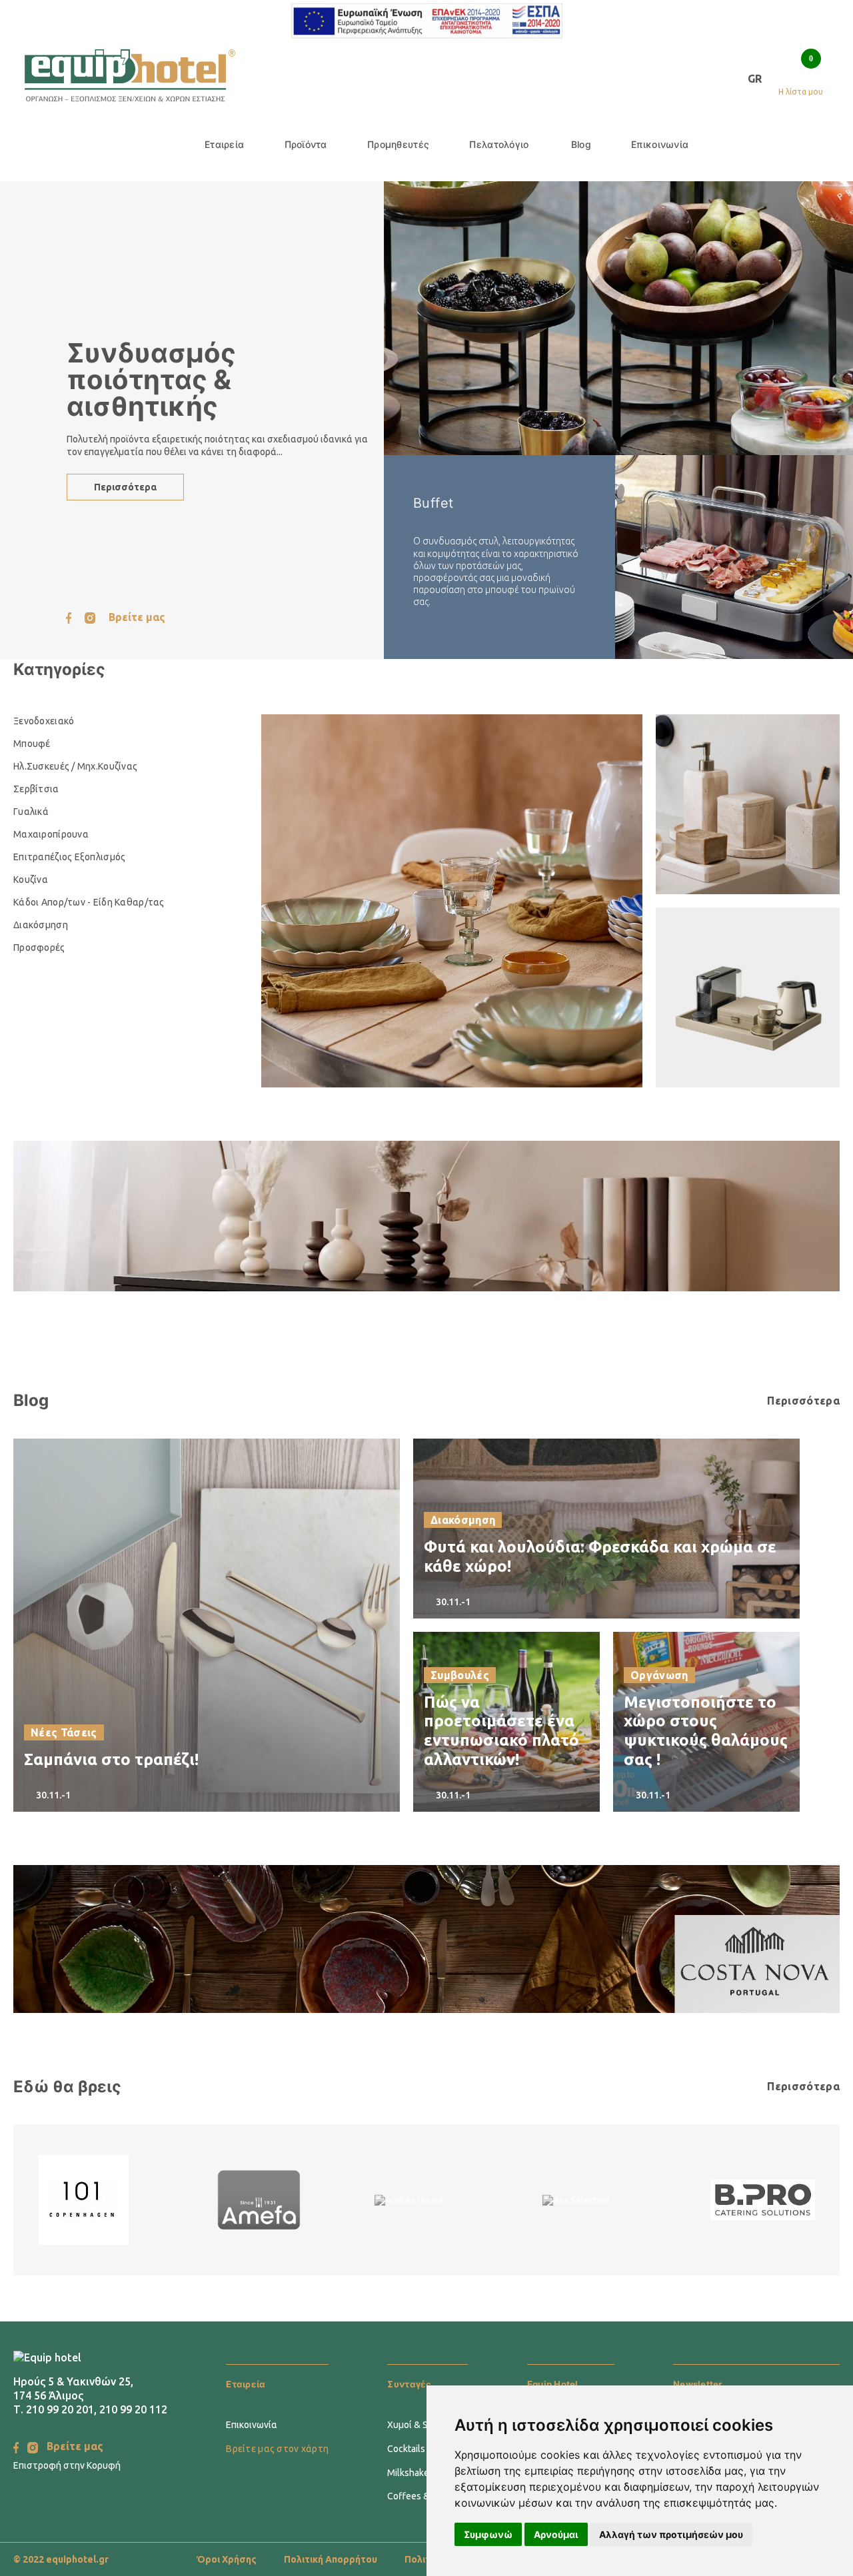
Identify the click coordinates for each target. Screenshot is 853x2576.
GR (755, 79)
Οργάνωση (659, 1675)
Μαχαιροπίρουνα (51, 834)
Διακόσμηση (41, 925)
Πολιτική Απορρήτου (331, 2559)
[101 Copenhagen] (83, 2199)
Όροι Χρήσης (227, 2559)
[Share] (94, 1795)
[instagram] (33, 2448)
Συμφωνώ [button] (488, 2534)
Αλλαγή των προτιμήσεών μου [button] (671, 2534)
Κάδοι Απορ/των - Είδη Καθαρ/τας (89, 902)
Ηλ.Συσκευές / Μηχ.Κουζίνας (75, 766)
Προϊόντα (306, 144)
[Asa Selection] (575, 2200)
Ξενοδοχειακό (44, 721)
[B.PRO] (762, 2199)
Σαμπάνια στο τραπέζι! (111, 1759)
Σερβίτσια (36, 789)
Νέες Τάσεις (64, 1732)
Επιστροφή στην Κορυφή (67, 2465)
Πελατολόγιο (499, 144)
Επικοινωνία (660, 144)
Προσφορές (39, 948)
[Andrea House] (409, 2200)
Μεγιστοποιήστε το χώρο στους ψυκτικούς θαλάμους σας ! (706, 1731)
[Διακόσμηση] (426, 1216)
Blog (581, 144)
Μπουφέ (32, 744)
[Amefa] (258, 2199)
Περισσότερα (125, 487)
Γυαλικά (31, 812)
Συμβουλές (460, 1675)
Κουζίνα (31, 880)
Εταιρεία (224, 144)
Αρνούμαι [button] (556, 2534)
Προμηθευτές (398, 144)
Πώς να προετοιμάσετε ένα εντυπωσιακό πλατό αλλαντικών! (501, 1731)
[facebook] (16, 2448)
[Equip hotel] (130, 77)
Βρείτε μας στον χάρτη (277, 2449)
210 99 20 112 (133, 2409)
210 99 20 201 (60, 2409)
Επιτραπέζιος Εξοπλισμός (69, 857)
